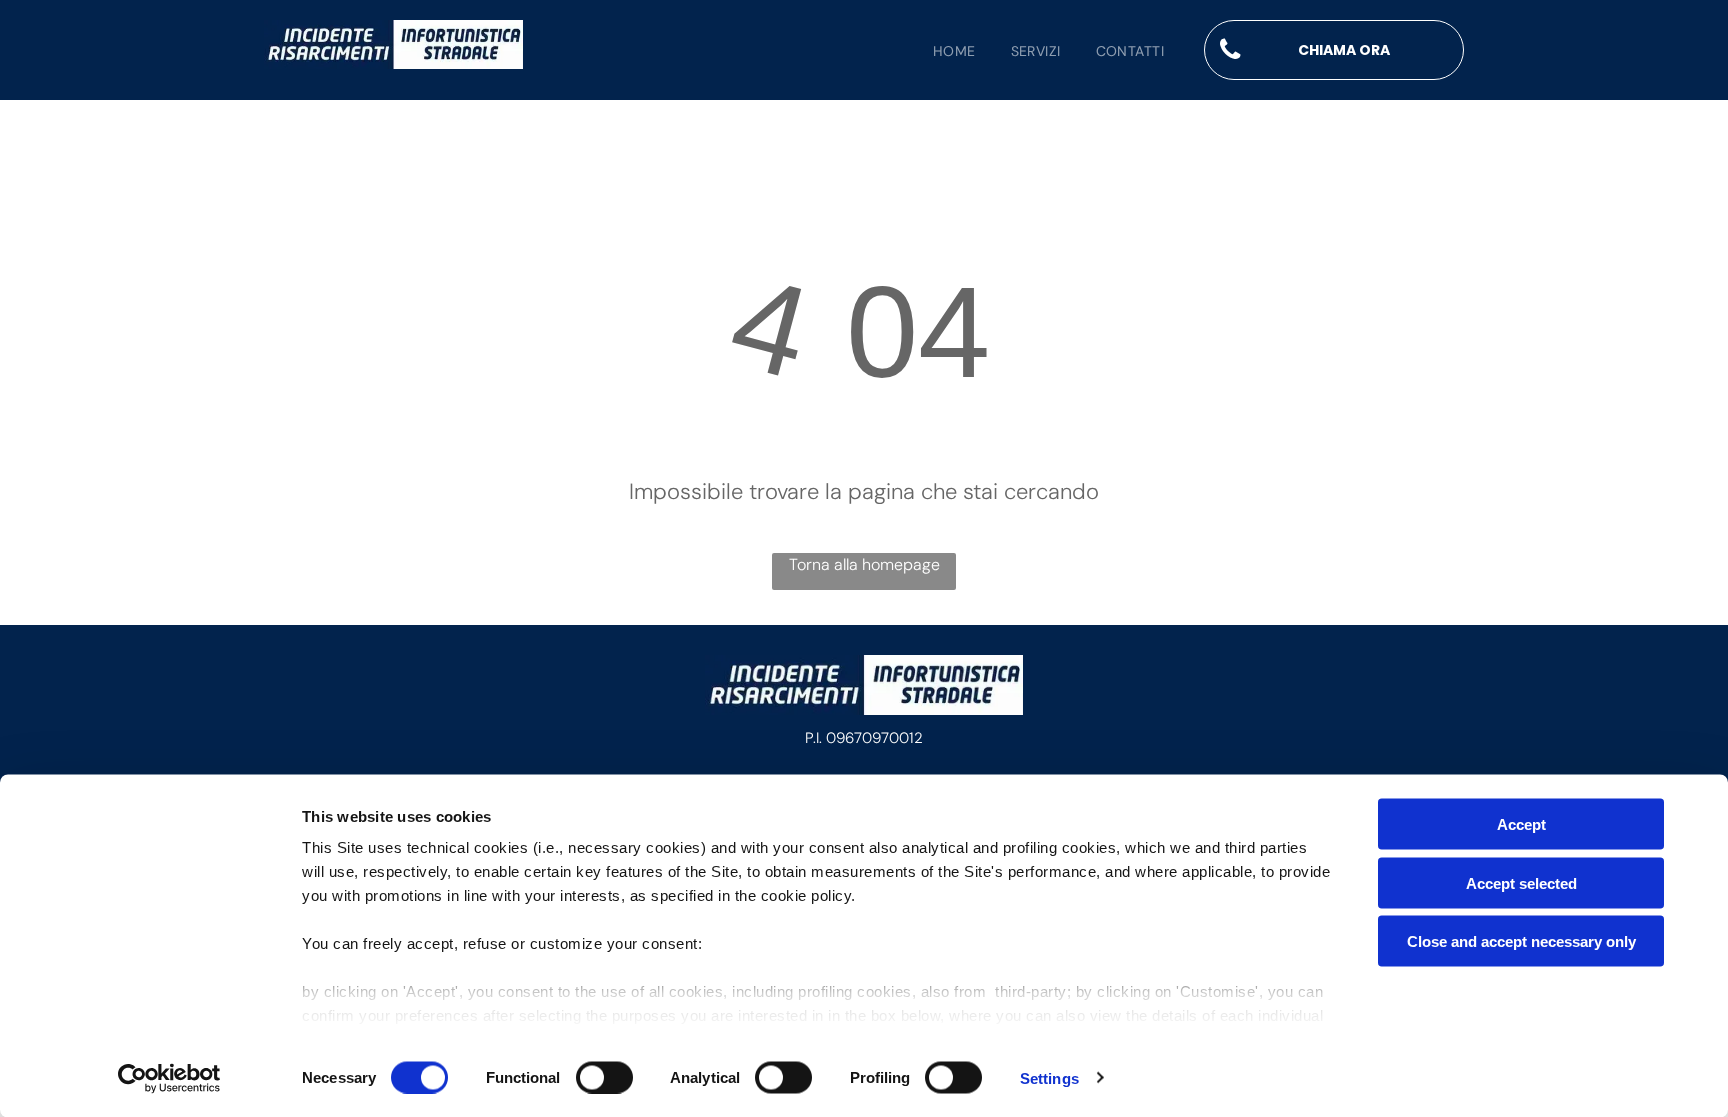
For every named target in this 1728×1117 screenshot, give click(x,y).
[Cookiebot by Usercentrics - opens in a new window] (169, 1078)
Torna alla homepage (864, 564)
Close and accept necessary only (1521, 941)
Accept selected (1521, 882)
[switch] (604, 1077)
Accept (1521, 824)
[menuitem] (937, 51)
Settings (1049, 1077)
